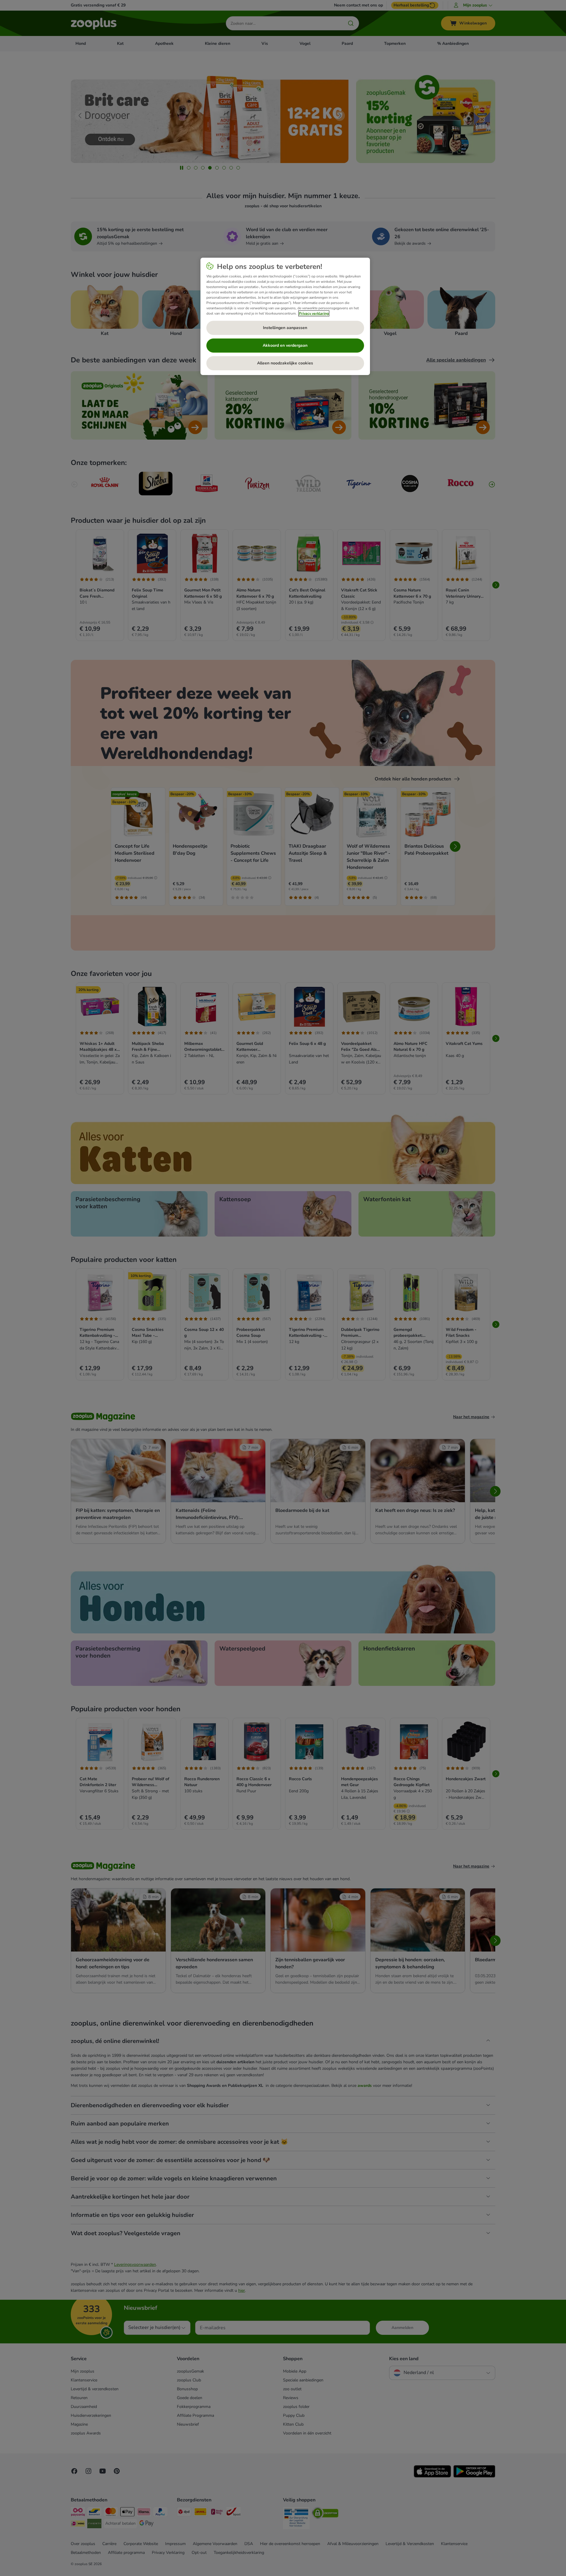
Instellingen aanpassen (285, 328)
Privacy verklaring (314, 313)
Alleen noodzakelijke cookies (285, 363)
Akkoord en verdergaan (285, 345)
